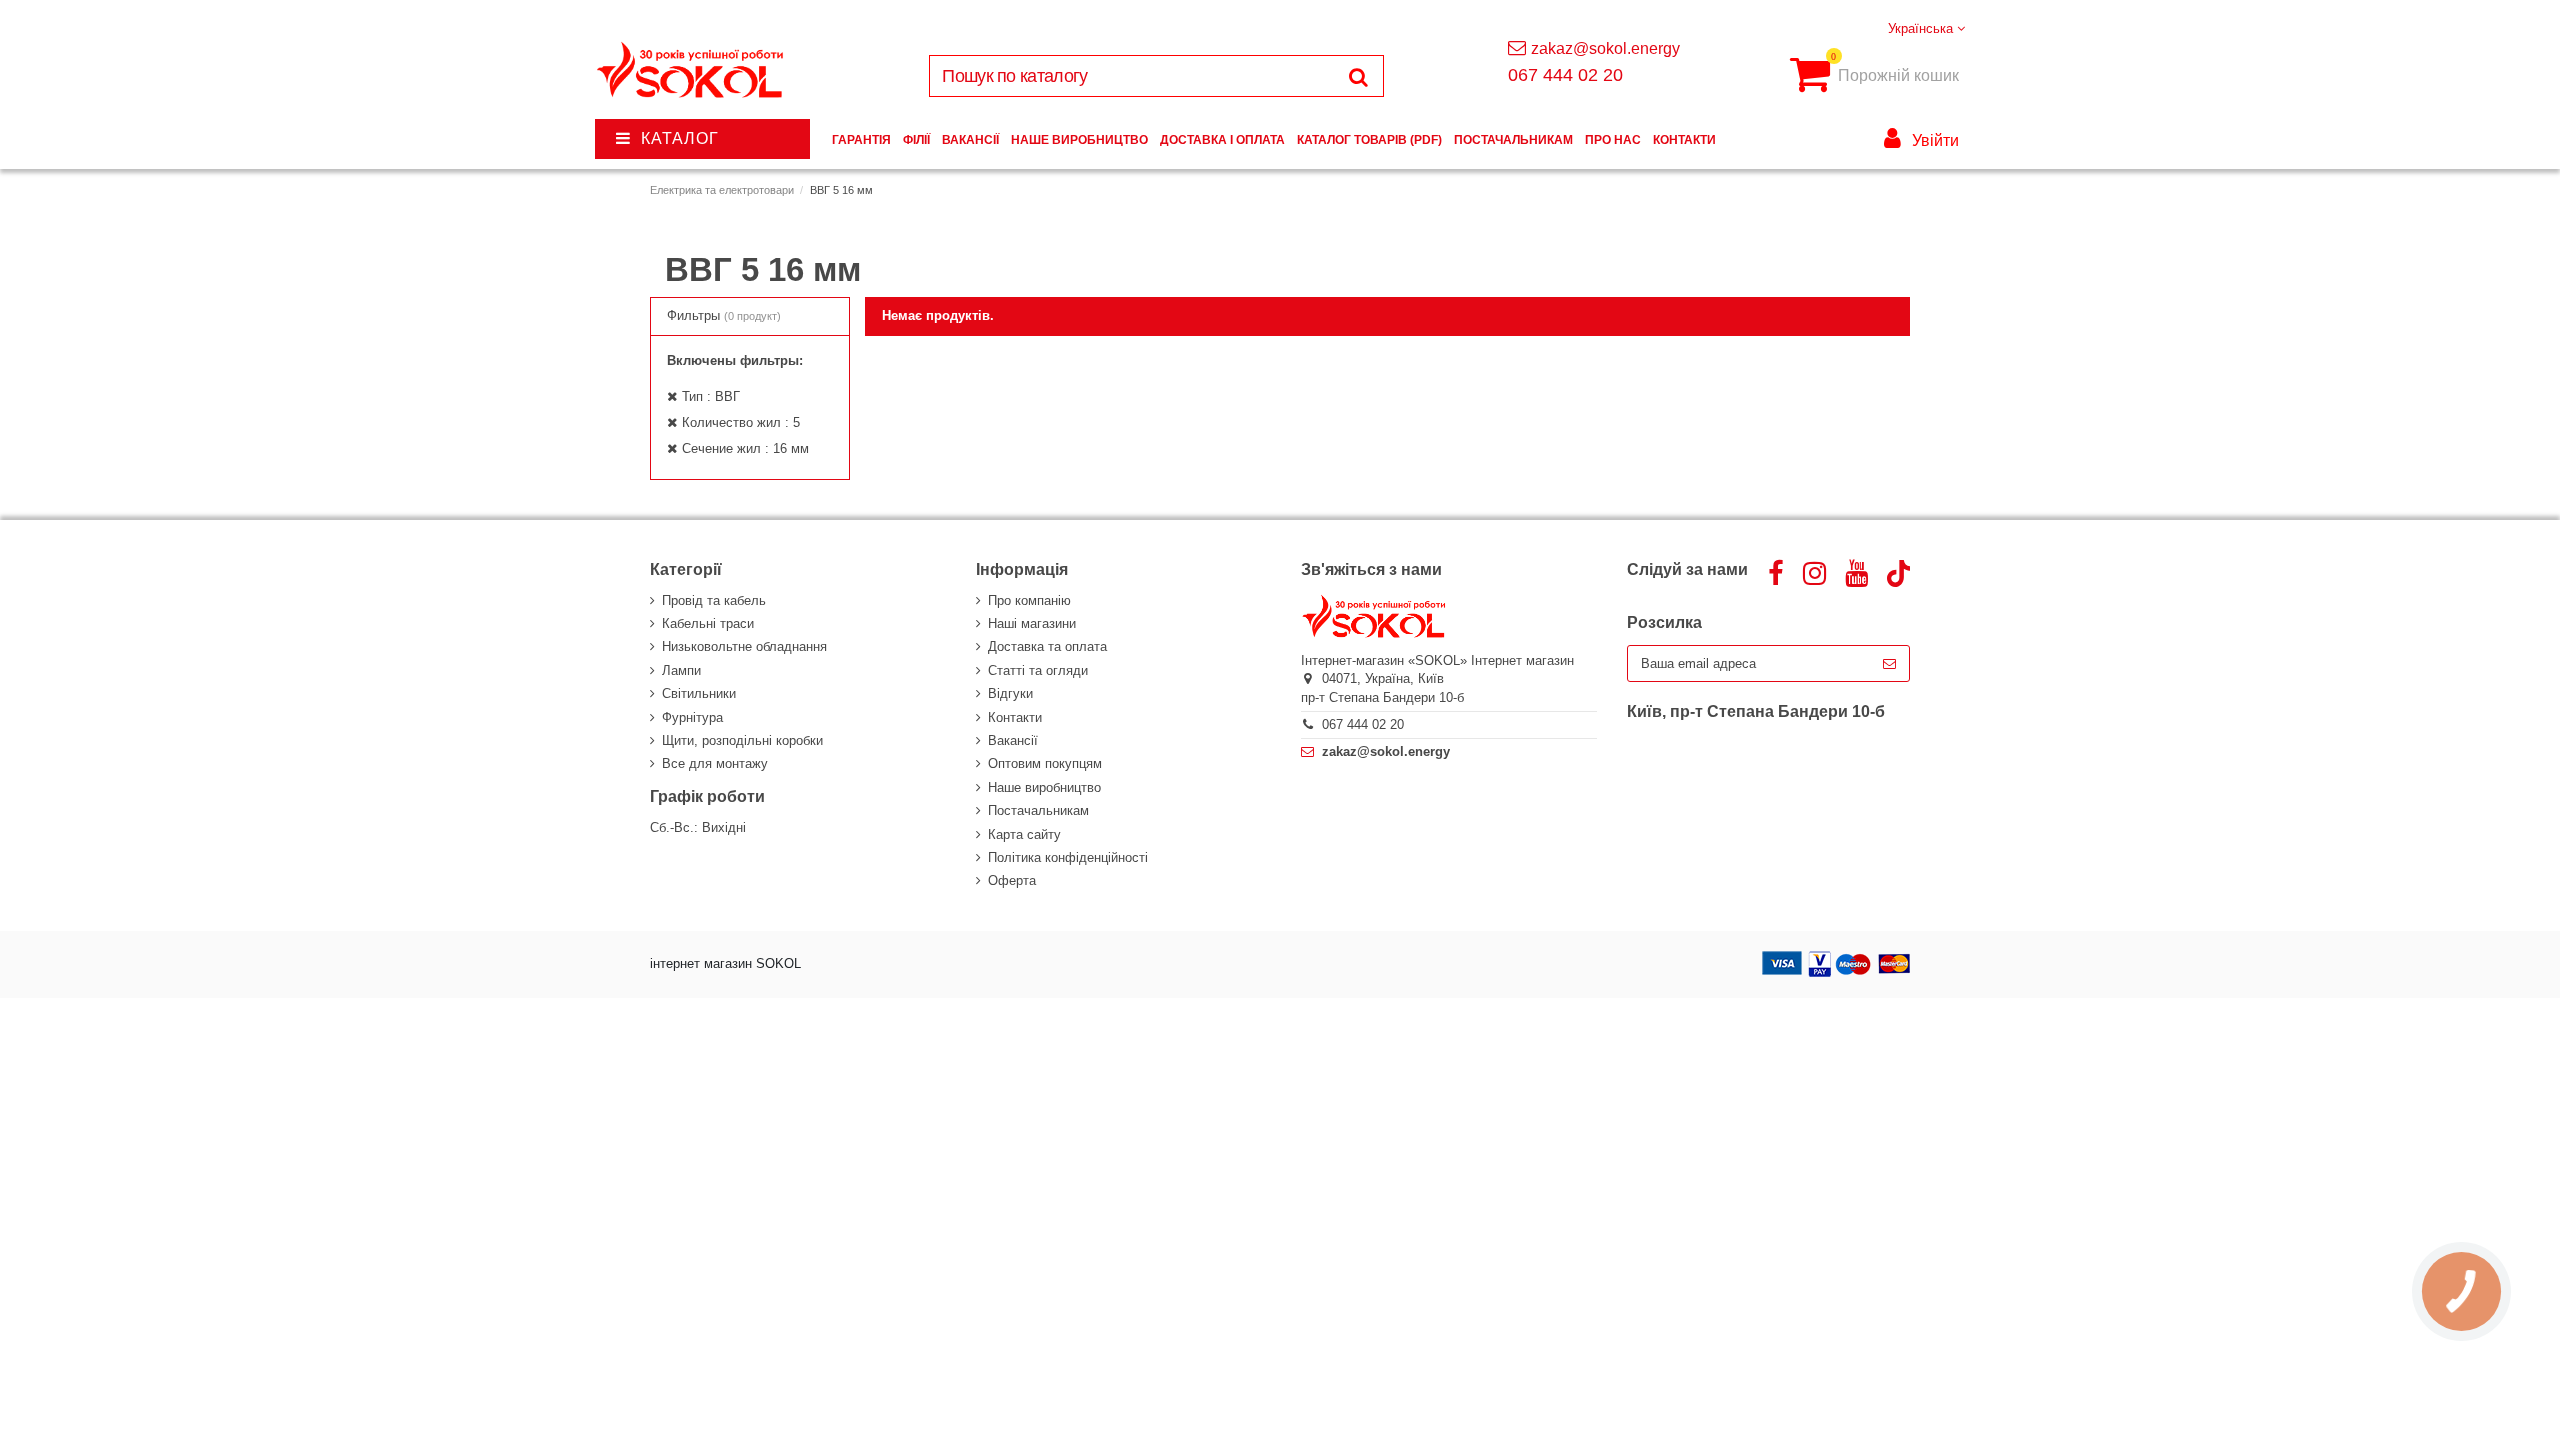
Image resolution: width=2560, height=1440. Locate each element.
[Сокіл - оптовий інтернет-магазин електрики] (691, 70)
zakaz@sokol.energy (1605, 48)
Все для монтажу (715, 763)
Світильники (699, 693)
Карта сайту (1024, 834)
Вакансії (1013, 740)
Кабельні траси (708, 623)
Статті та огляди (1038, 670)
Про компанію (1029, 600)
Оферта (1012, 880)
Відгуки (1010, 693)
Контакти (1015, 717)
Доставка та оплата (1047, 646)
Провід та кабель (714, 600)
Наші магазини (1032, 623)
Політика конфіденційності (1068, 857)
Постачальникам (1038, 810)
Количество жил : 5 (741, 422)
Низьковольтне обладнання (744, 646)
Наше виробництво (1044, 787)
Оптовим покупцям (1045, 763)
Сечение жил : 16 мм (745, 448)
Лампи (681, 670)
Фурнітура (692, 717)
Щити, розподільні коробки (742, 740)
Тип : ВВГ (711, 396)
